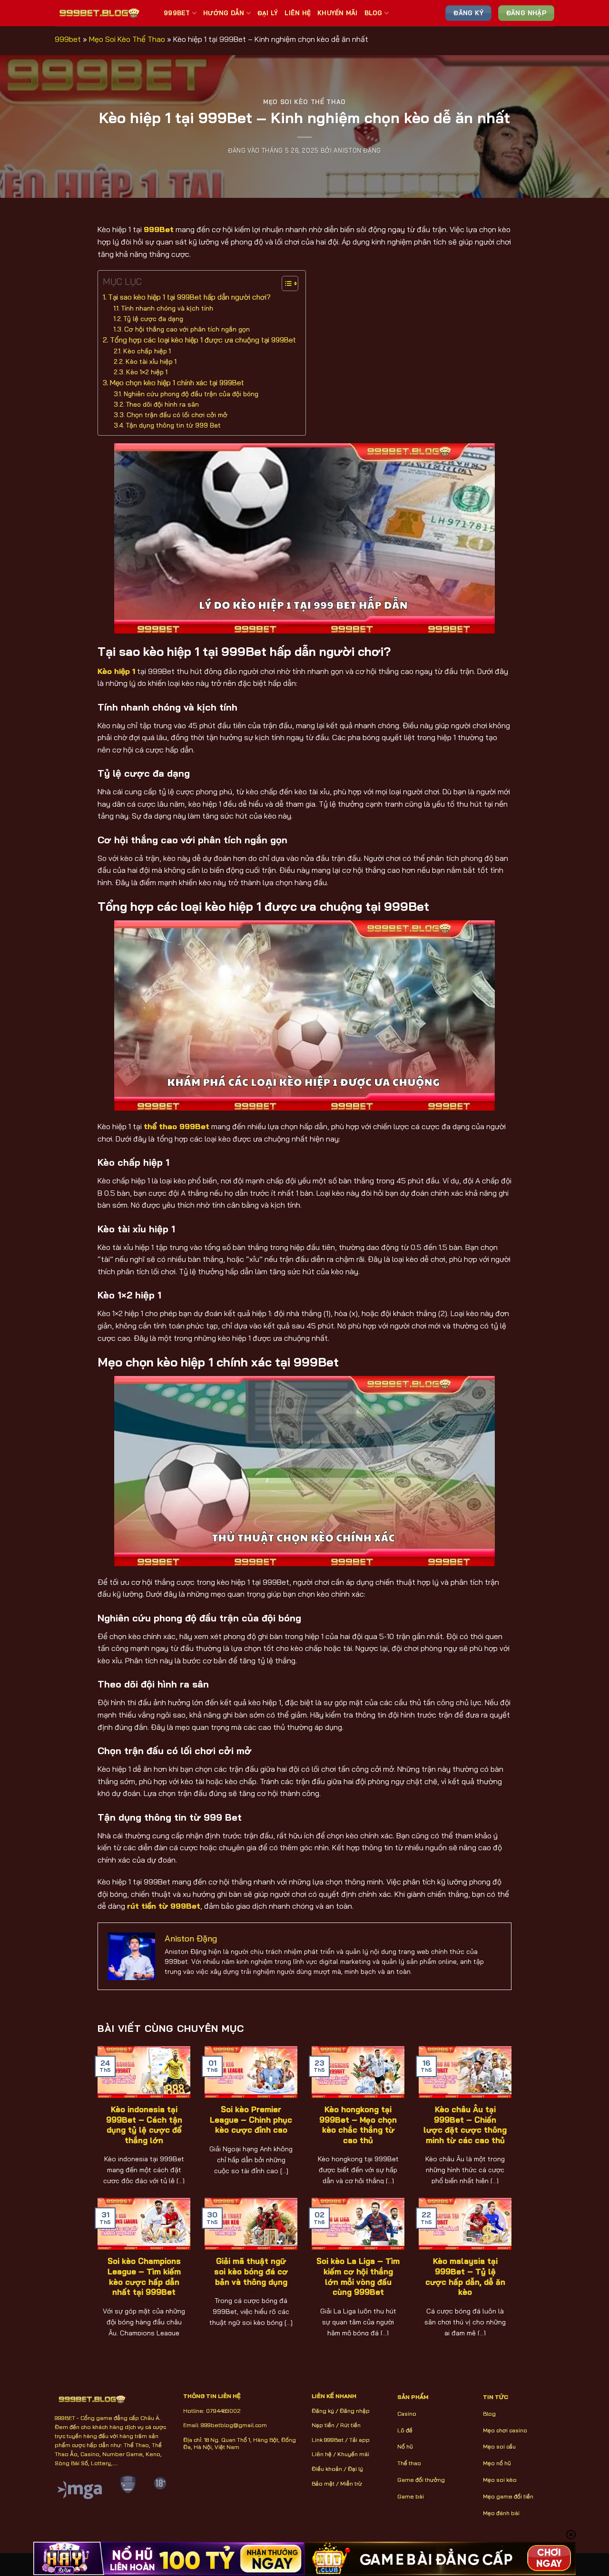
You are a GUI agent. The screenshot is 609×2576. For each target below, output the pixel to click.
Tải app (359, 2440)
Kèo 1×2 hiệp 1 (147, 372)
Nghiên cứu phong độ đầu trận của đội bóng (191, 394)
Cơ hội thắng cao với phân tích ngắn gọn (187, 329)
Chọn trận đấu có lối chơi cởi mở (177, 415)
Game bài (411, 2496)
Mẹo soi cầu (499, 2446)
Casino (407, 2414)
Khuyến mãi (353, 2454)
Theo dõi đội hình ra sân (162, 404)
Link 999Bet (328, 2440)
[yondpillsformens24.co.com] (102, 13)
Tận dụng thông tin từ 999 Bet (174, 425)
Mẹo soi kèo (500, 2480)
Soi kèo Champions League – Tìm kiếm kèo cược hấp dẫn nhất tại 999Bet (144, 2276)
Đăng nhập (355, 2411)
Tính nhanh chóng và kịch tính (167, 308)
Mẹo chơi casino (505, 2430)
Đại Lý (268, 13)
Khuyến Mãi (338, 13)
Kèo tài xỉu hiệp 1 (151, 361)
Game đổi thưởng (421, 2480)
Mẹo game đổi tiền (508, 2496)
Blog (373, 13)
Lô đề (405, 2430)
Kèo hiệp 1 (116, 671)
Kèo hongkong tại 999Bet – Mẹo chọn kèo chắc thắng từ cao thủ (358, 2125)
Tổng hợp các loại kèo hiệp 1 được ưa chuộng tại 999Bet (203, 340)
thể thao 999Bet (177, 1126)
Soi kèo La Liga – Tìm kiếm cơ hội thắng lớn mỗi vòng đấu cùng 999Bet (358, 2276)
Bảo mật (323, 2483)
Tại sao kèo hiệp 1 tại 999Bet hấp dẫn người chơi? (189, 297)
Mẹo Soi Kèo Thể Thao (127, 39)
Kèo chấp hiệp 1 (147, 351)
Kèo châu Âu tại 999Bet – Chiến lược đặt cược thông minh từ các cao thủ (465, 2125)
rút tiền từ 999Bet (164, 1906)
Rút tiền (350, 2425)
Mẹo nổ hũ (497, 2463)
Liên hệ (322, 2454)
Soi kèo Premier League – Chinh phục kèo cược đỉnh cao (251, 2119)
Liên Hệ (298, 13)
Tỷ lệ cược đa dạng (153, 318)
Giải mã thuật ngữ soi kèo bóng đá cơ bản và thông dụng (251, 2271)
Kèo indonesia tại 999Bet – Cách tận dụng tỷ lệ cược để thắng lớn (144, 2125)
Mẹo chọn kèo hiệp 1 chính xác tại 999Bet (177, 383)
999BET (177, 13)
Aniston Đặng (357, 150)
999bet (68, 39)
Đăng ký (323, 2411)
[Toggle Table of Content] (285, 283)
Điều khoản (327, 2469)
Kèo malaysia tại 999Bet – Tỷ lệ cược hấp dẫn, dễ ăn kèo (465, 2276)
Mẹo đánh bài (501, 2513)
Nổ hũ (405, 2446)
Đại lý (355, 2469)
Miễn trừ (351, 2483)
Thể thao (409, 2463)
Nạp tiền (323, 2425)
